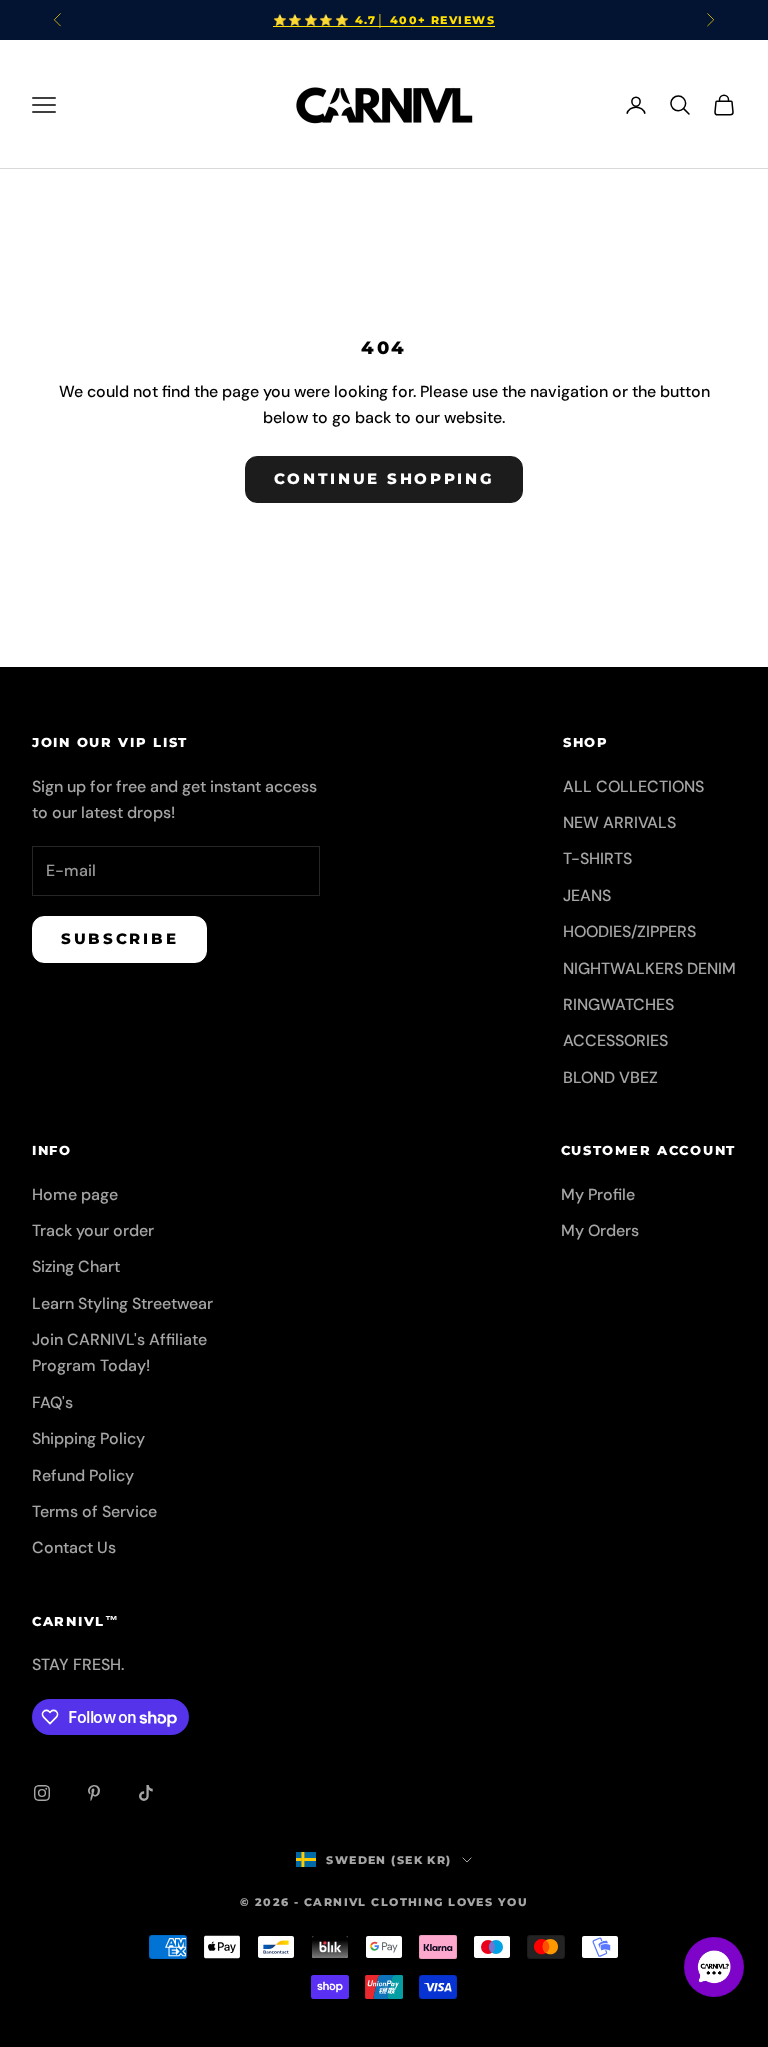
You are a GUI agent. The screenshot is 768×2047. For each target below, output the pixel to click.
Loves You (488, 1902)
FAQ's (52, 1402)
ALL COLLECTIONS (633, 786)
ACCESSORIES (615, 1040)
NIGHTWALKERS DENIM (649, 968)
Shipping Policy (88, 1438)
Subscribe (119, 938)
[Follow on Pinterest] (94, 1793)
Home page (75, 1194)
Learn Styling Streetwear (122, 1303)
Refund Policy (83, 1475)
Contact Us (74, 1547)
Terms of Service (94, 1511)
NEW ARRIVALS (619, 822)
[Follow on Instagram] (42, 1793)
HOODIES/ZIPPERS (629, 931)
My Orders (600, 1230)
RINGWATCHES (618, 1004)
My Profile (598, 1194)
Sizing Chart (76, 1266)
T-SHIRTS (597, 858)
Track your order (93, 1230)
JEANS (587, 895)
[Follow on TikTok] (146, 1793)
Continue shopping (384, 478)
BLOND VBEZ (610, 1077)
